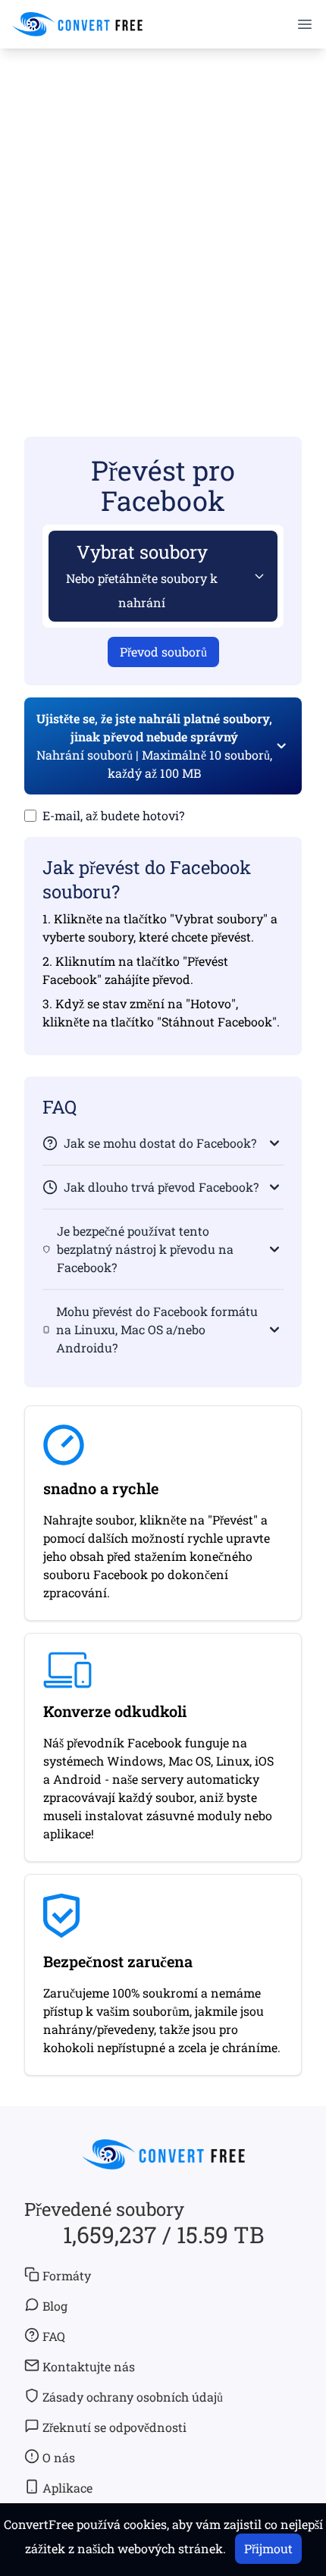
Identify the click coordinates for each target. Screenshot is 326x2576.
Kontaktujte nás (89, 2366)
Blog (55, 2306)
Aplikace (67, 2488)
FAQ (54, 2336)
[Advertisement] (163, 221)
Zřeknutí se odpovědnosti (114, 2427)
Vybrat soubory (142, 575)
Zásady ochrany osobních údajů (133, 2397)
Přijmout (268, 2548)
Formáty (67, 2275)
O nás (59, 2457)
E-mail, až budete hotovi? (113, 815)
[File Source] (256, 576)
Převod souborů (163, 652)
